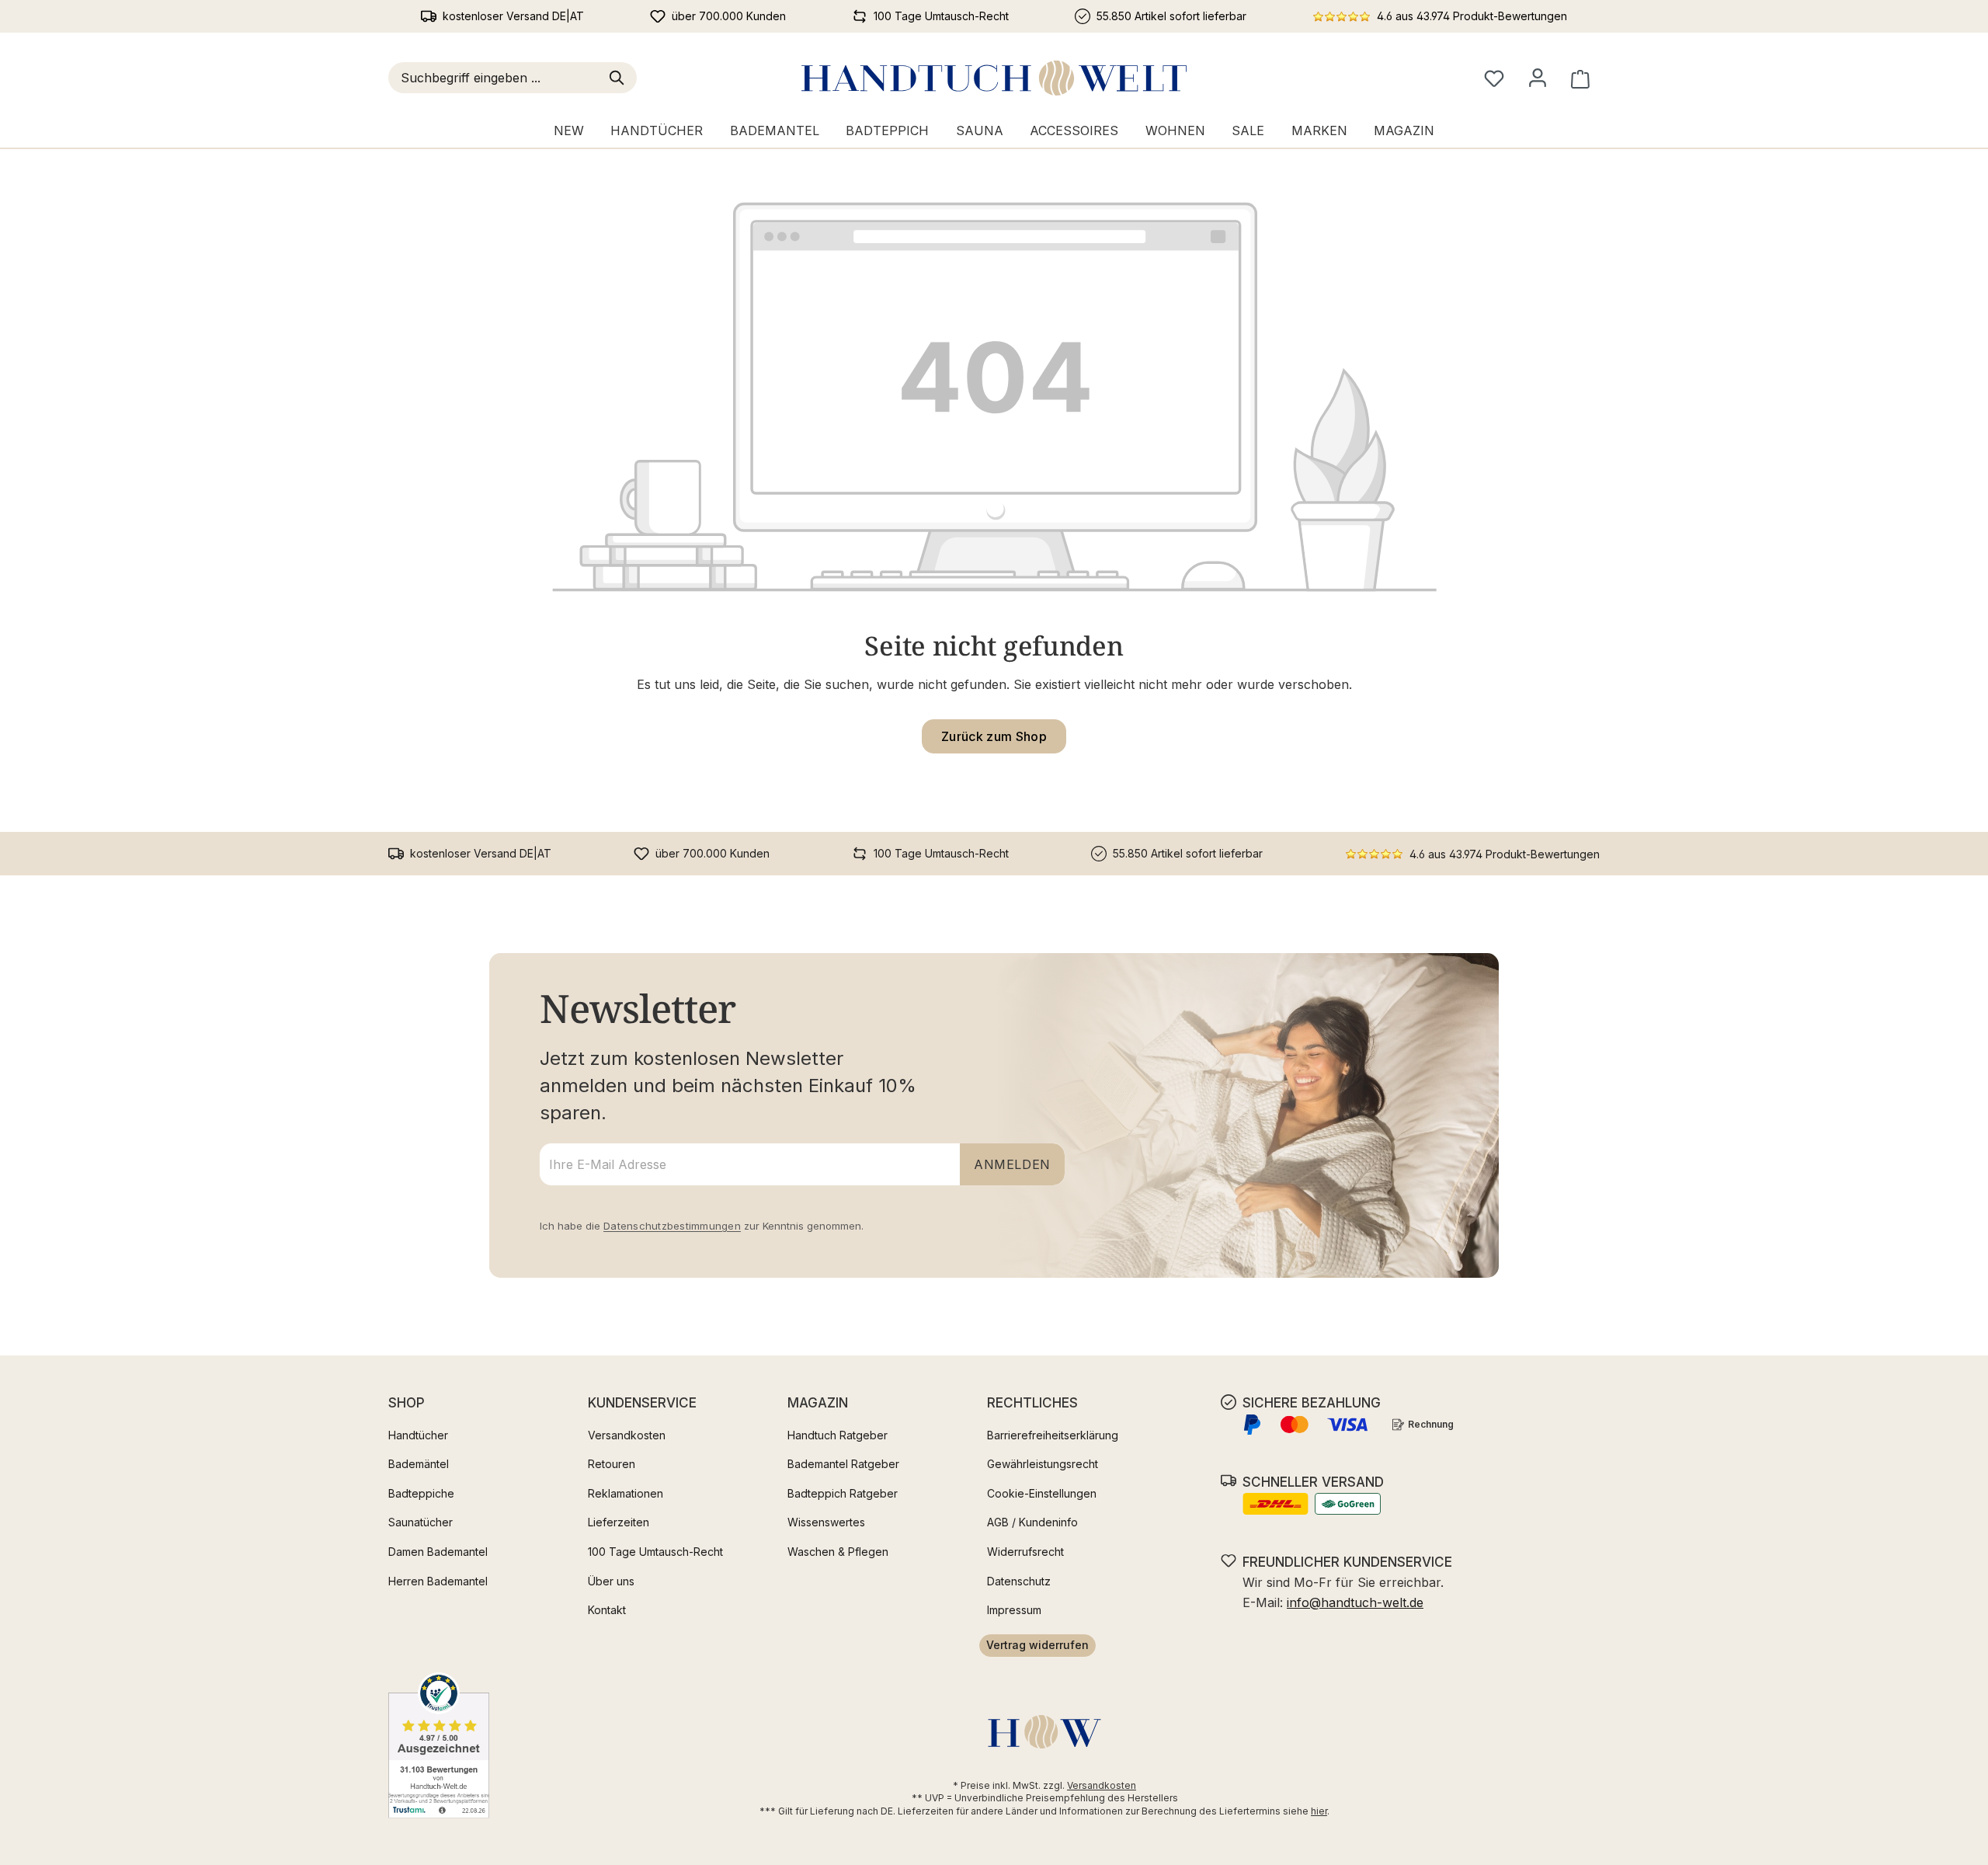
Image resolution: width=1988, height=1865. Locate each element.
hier (1319, 1811)
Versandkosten (627, 1435)
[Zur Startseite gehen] (994, 78)
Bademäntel (419, 1464)
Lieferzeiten (619, 1522)
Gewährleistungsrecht (1043, 1464)
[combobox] (496, 78)
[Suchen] (620, 78)
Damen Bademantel (438, 1552)
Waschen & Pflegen (838, 1552)
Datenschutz (1019, 1581)
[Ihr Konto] (1538, 78)
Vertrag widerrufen (1037, 1645)
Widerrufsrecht (1025, 1552)
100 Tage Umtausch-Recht (655, 1552)
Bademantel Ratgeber (843, 1464)
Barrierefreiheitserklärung (1053, 1435)
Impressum (1014, 1610)
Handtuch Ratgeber (838, 1435)
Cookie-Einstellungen (1042, 1493)
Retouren (612, 1464)
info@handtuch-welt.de (1355, 1602)
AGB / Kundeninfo (1032, 1522)
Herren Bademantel (438, 1581)
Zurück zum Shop (994, 736)
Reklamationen (626, 1493)
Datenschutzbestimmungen (672, 1226)
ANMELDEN (1012, 1164)
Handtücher (418, 1435)
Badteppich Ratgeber (843, 1493)
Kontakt (607, 1610)
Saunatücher (421, 1522)
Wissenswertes (826, 1522)
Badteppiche (421, 1493)
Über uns (611, 1581)
